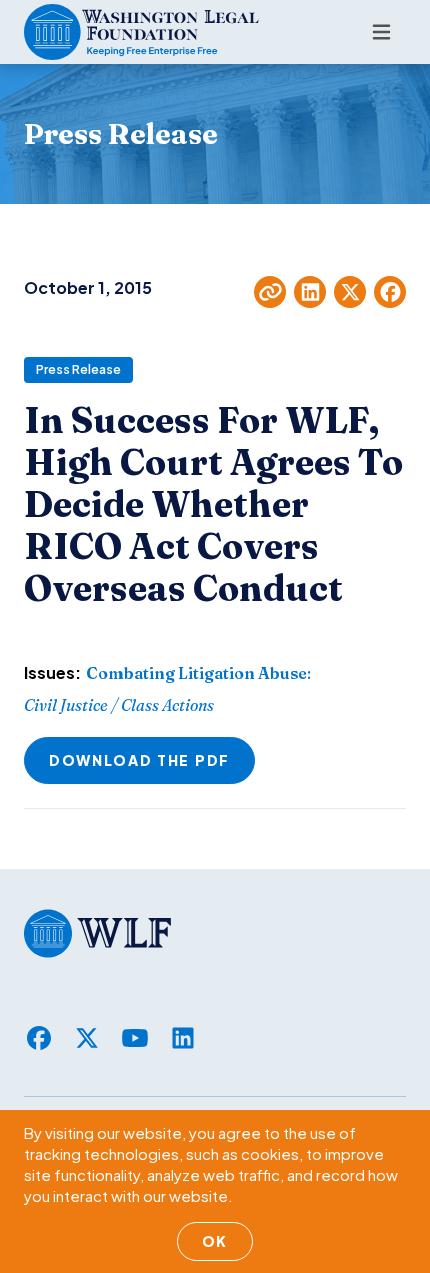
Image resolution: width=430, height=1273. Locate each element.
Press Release (78, 369)
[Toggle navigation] (381, 32)
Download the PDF (139, 760)
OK (215, 1241)
